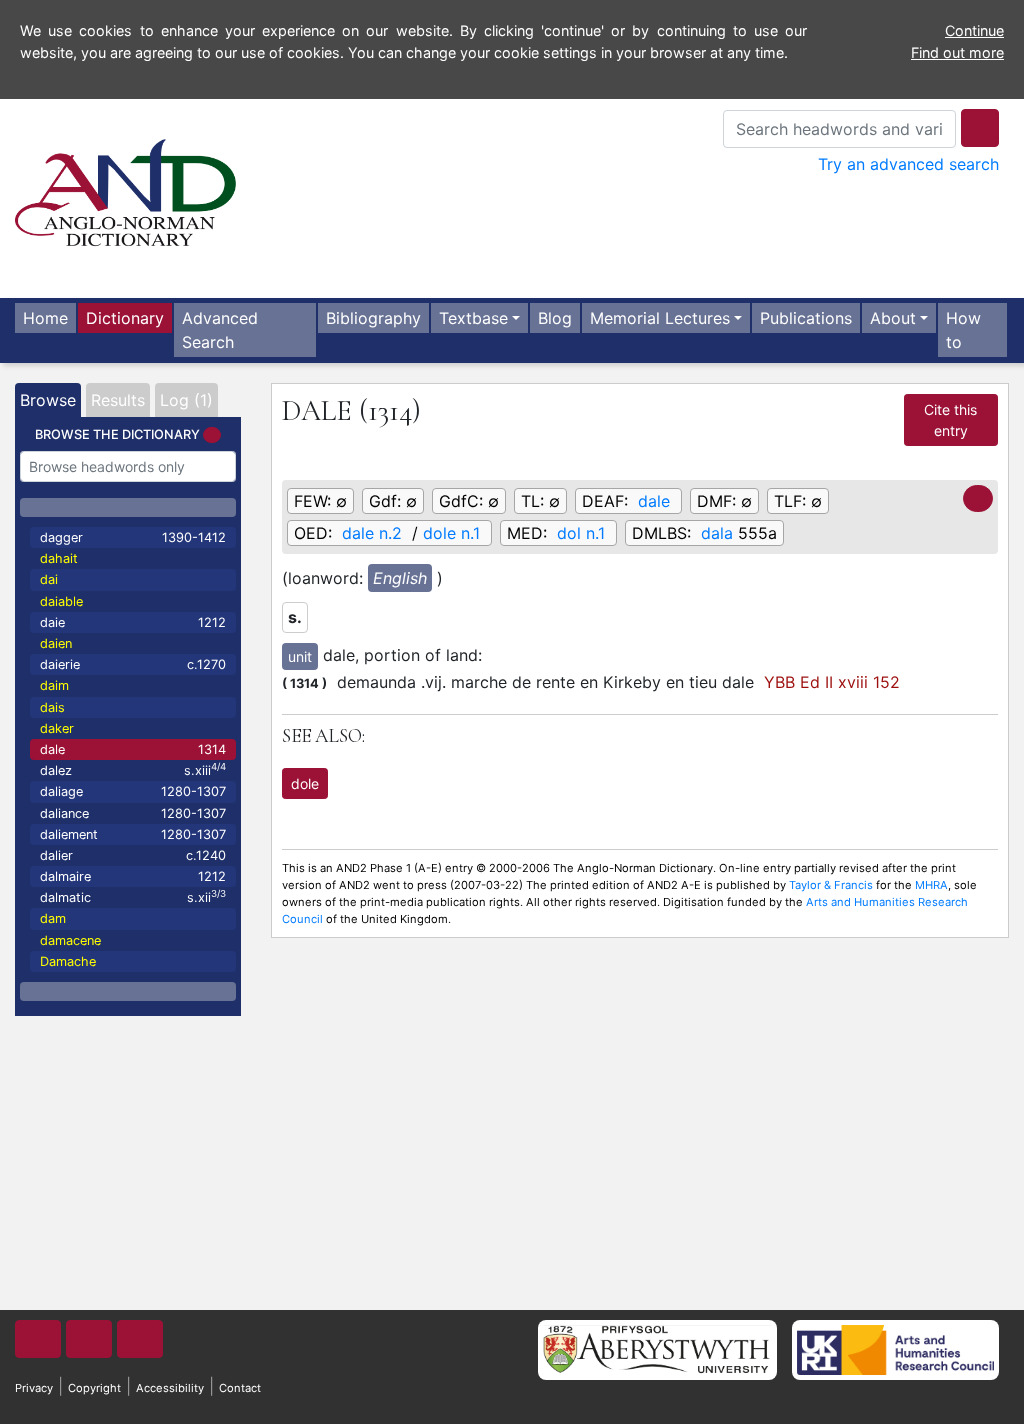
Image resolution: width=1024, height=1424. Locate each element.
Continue (974, 30)
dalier (133, 855)
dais (52, 707)
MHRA (931, 885)
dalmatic (133, 896)
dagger (133, 537)
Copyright (94, 1388)
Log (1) (186, 400)
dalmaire (133, 876)
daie (133, 622)
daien (56, 643)
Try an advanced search (908, 164)
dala (717, 533)
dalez (133, 769)
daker (57, 728)
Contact (240, 1388)
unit (300, 656)
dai (49, 579)
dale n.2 (372, 533)
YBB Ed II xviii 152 (832, 682)
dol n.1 (581, 533)
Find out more (957, 52)
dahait (59, 558)
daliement (133, 834)
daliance (133, 813)
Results (118, 400)
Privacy (34, 1388)
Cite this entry (950, 420)
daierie (133, 664)
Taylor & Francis (831, 885)
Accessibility (170, 1388)
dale (133, 749)
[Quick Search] (980, 128)
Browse (48, 400)
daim (54, 685)
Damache (68, 961)
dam (53, 918)
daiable (61, 601)
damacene (70, 940)
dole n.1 (451, 533)
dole (305, 783)
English (400, 578)
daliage (133, 791)
